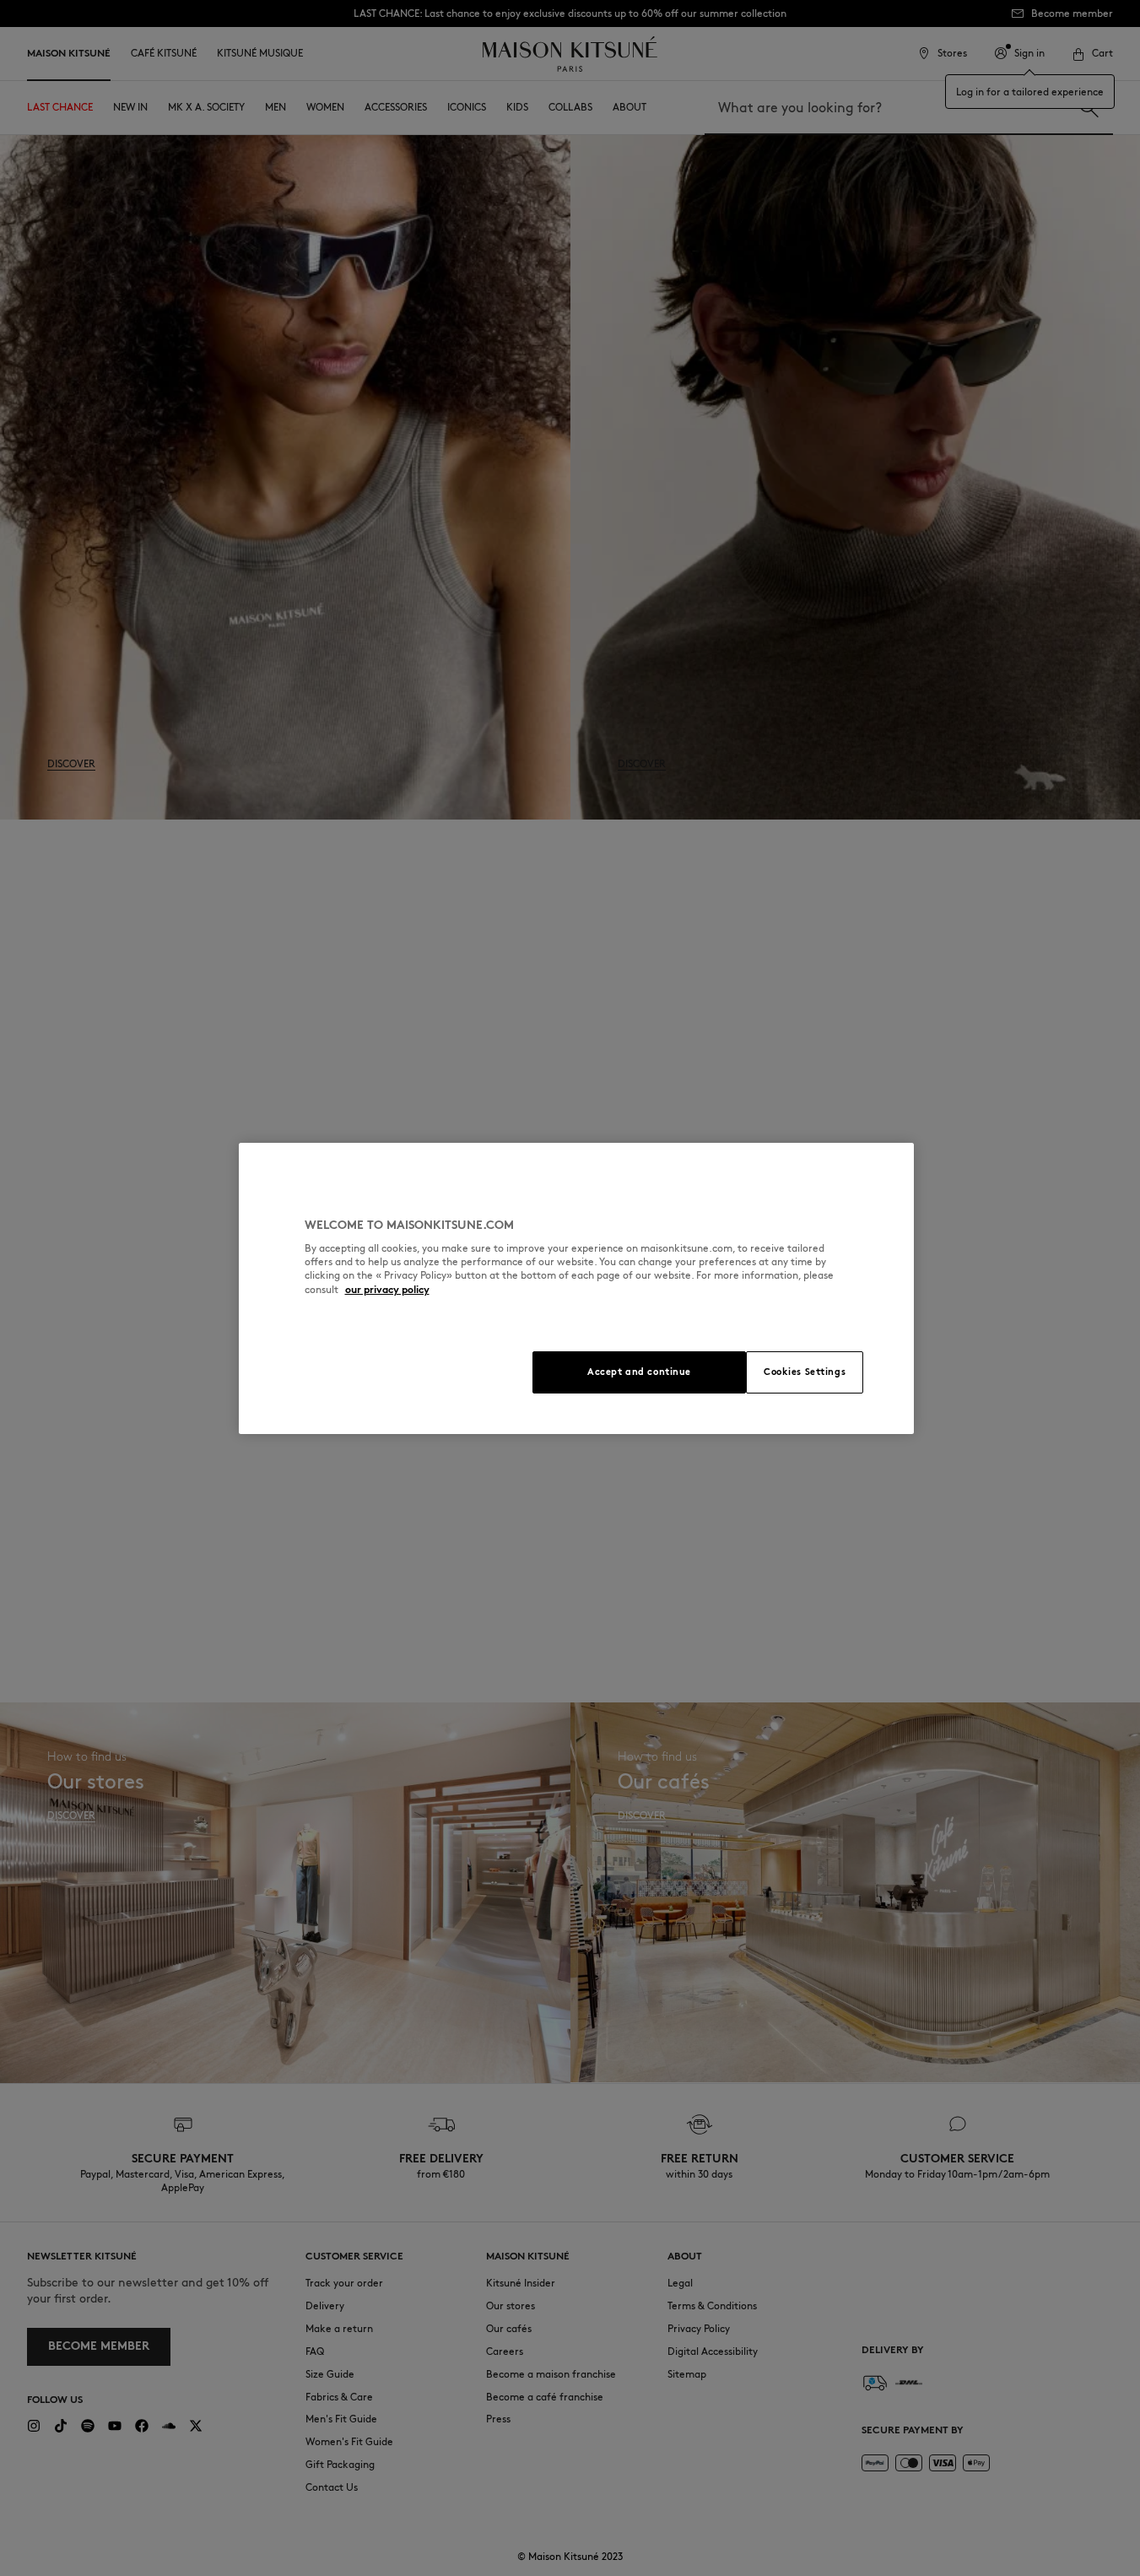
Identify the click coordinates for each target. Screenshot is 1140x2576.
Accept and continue (639, 1372)
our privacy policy (387, 1289)
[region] (576, 1288)
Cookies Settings (805, 1372)
